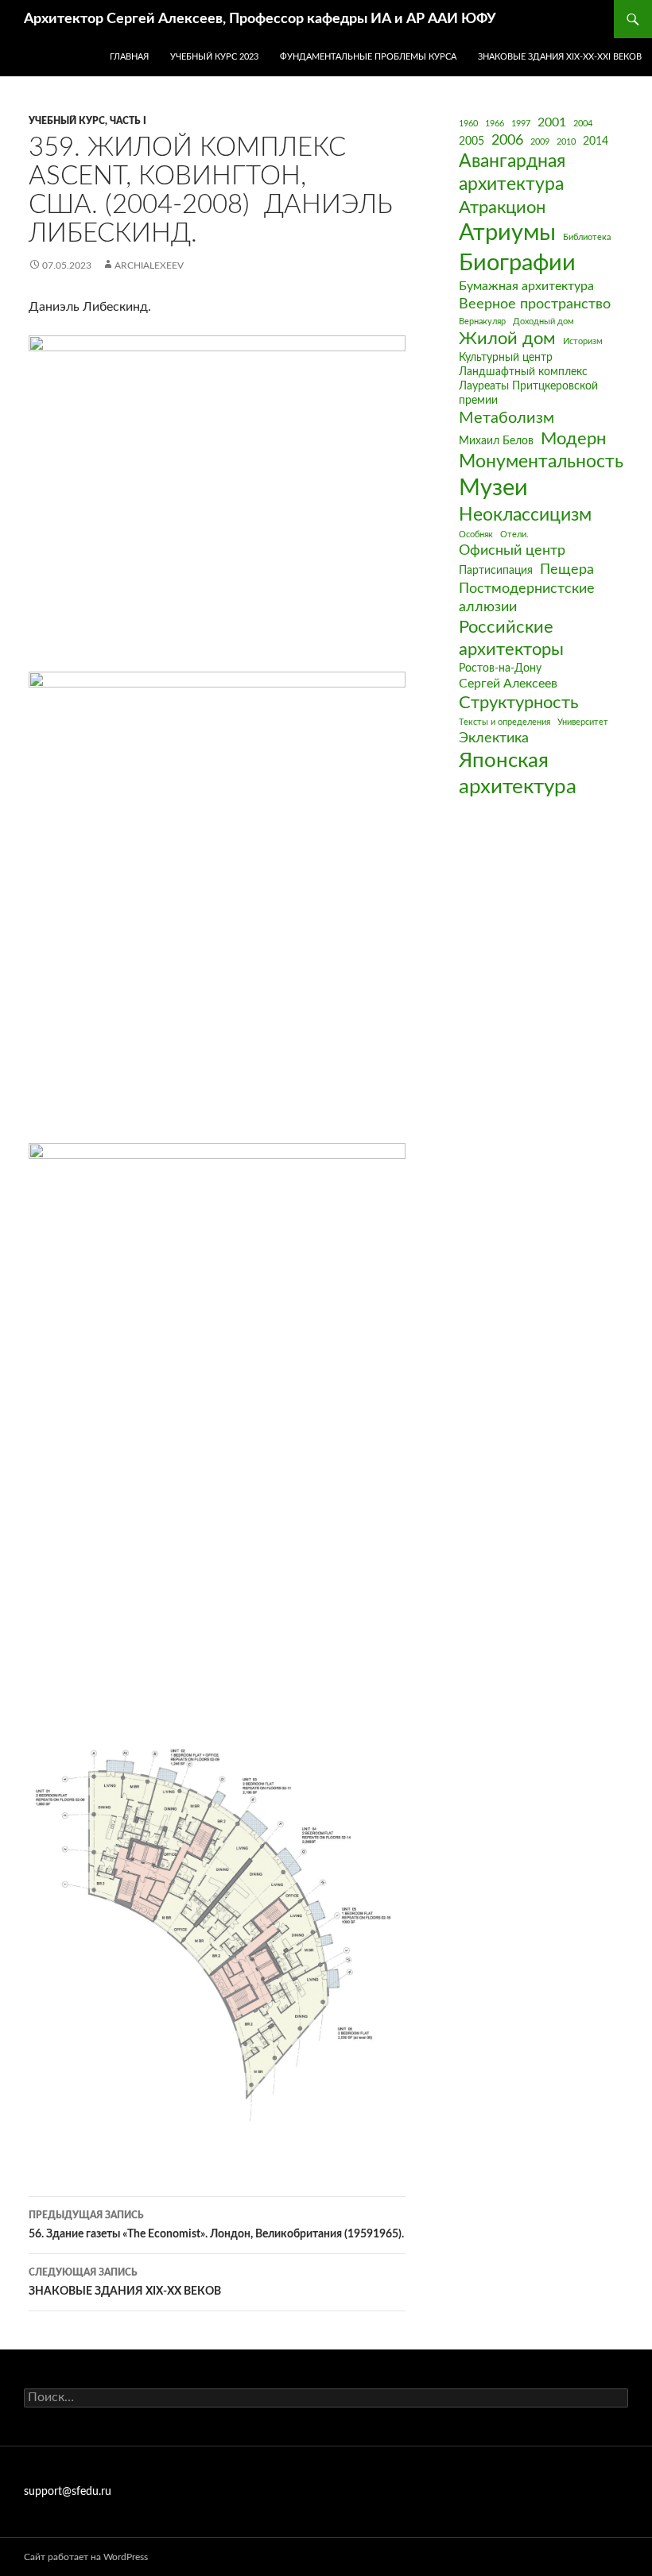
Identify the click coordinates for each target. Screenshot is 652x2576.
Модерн (573, 439)
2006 (507, 140)
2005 (472, 141)
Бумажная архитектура (526, 286)
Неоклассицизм (525, 515)
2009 (540, 142)
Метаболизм (506, 418)
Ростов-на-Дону (500, 668)
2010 (566, 142)
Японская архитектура (518, 774)
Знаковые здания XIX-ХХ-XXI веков (560, 57)
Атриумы (507, 233)
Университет (583, 722)
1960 (468, 124)
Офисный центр (512, 550)
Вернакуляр (482, 322)
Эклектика (494, 738)
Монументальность (541, 462)
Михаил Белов (496, 441)
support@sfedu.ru (68, 2492)
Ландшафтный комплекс (523, 372)
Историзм (583, 341)
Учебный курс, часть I (87, 121)
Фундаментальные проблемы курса (368, 57)
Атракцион (502, 208)
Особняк (476, 535)
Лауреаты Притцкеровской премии (528, 393)
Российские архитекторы (511, 639)
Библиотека (587, 237)
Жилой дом (507, 339)
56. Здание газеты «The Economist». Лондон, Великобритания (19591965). (216, 2225)
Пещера (567, 569)
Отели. (514, 535)
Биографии (517, 263)
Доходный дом (543, 322)
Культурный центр (506, 358)
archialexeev (149, 265)
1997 (521, 124)
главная (129, 57)
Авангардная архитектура (512, 173)
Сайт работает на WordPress (86, 2557)
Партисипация (496, 571)
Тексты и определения (505, 722)
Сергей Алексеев (508, 684)
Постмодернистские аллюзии (527, 598)
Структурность (519, 703)
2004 (583, 124)
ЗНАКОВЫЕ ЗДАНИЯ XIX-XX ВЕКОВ (125, 2282)
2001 (552, 122)
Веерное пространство (535, 304)
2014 (596, 141)
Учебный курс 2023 (214, 57)
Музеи (493, 488)
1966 (495, 124)
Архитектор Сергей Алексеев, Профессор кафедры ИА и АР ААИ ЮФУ (260, 19)
